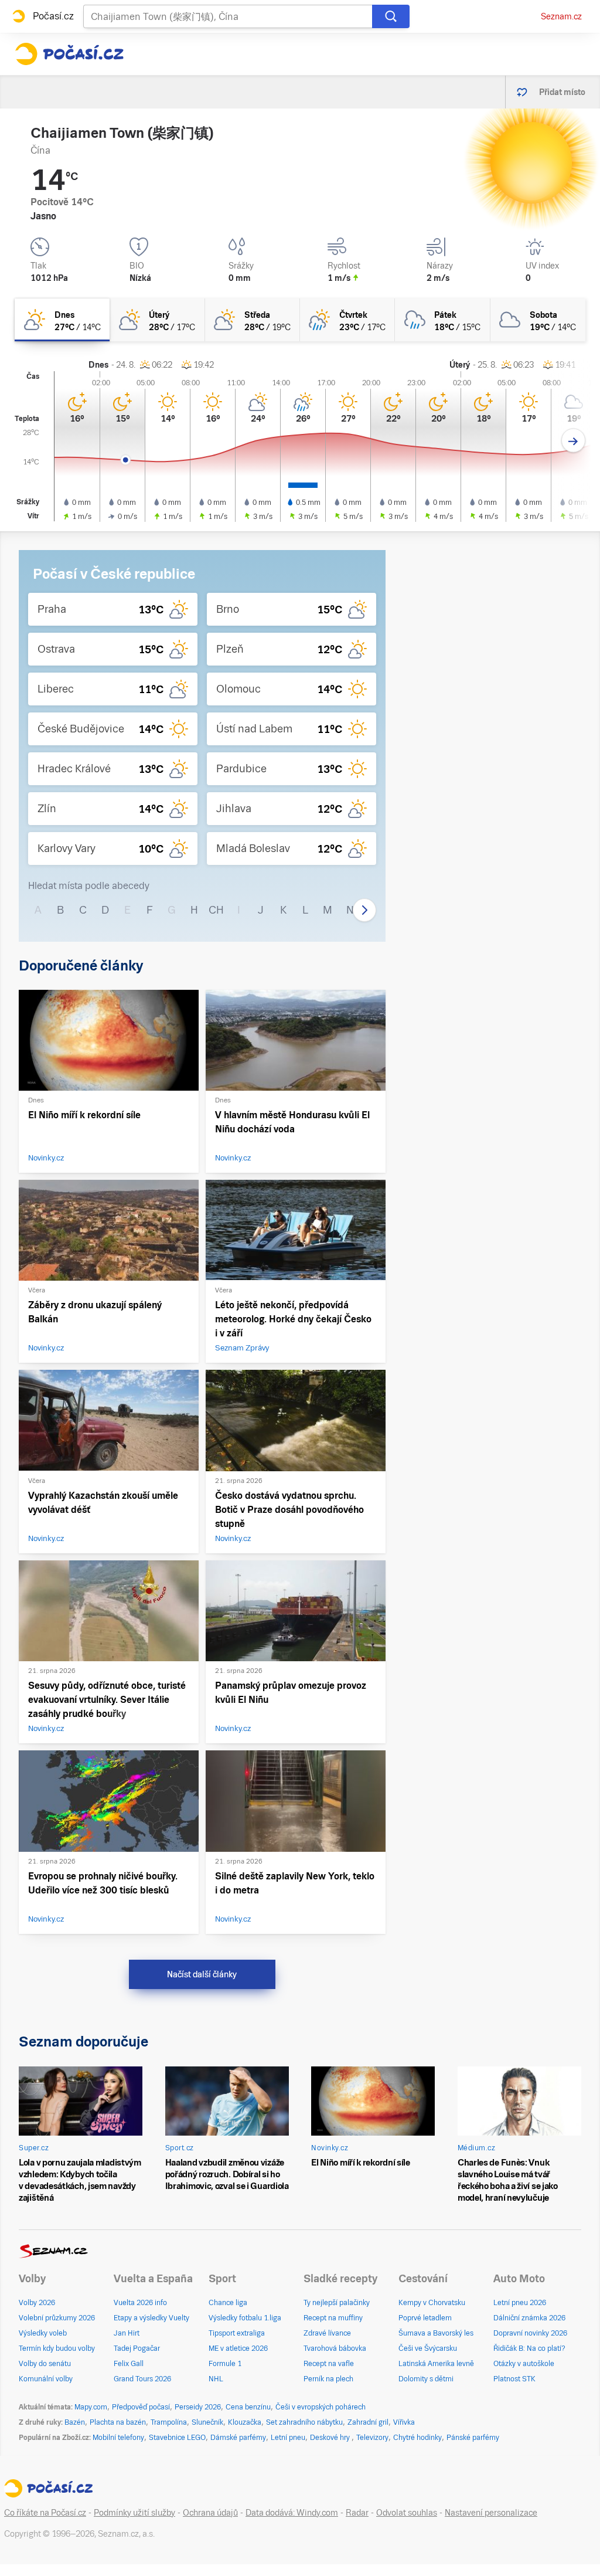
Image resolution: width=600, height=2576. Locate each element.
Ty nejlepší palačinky (337, 2303)
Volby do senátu (45, 2364)
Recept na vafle (329, 2364)
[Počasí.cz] (69, 54)
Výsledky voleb (43, 2333)
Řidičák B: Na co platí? (529, 2348)
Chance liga (228, 2303)
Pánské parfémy (473, 2438)
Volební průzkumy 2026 (57, 2318)
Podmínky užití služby (134, 2513)
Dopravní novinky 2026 (530, 2333)
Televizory (372, 2438)
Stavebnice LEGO (177, 2438)
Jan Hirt (127, 2333)
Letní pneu (288, 2438)
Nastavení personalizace (491, 2513)
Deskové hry (331, 2438)
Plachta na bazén (118, 2422)
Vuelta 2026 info (140, 2303)
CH (216, 910)
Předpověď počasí (141, 2407)
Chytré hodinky (417, 2438)
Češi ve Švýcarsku (428, 2348)
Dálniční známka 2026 (529, 2318)
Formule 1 (225, 2364)
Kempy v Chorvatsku (432, 2303)
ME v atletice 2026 (238, 2348)
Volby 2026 (37, 2303)
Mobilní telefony (118, 2438)
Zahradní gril (368, 2422)
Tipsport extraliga (237, 2333)
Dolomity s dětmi (426, 2379)
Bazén (75, 2422)
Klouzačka (245, 2422)
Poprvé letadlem (425, 2318)
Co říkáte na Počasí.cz (45, 2513)
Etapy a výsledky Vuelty (151, 2318)
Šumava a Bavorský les (436, 2333)
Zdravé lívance (327, 2333)
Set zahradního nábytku (304, 2422)
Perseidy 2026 (198, 2407)
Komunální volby (46, 2379)
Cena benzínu (248, 2407)
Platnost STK (514, 2379)
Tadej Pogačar (137, 2348)
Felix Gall (129, 2364)
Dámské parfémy (238, 2438)
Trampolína (169, 2422)
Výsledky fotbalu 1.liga (245, 2318)
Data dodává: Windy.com (292, 2513)
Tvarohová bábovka (335, 2348)
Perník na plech (328, 2379)
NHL (216, 2379)
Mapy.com (91, 2407)
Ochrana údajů (210, 2513)
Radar (357, 2513)
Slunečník (207, 2422)
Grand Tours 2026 (142, 2379)
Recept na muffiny (333, 2318)
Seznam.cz (561, 16)
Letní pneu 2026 (520, 2303)
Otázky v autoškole (524, 2364)
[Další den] (573, 441)
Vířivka (404, 2422)
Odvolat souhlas (407, 2513)
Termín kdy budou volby (57, 2348)
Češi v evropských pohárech (321, 2407)
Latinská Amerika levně (436, 2364)
